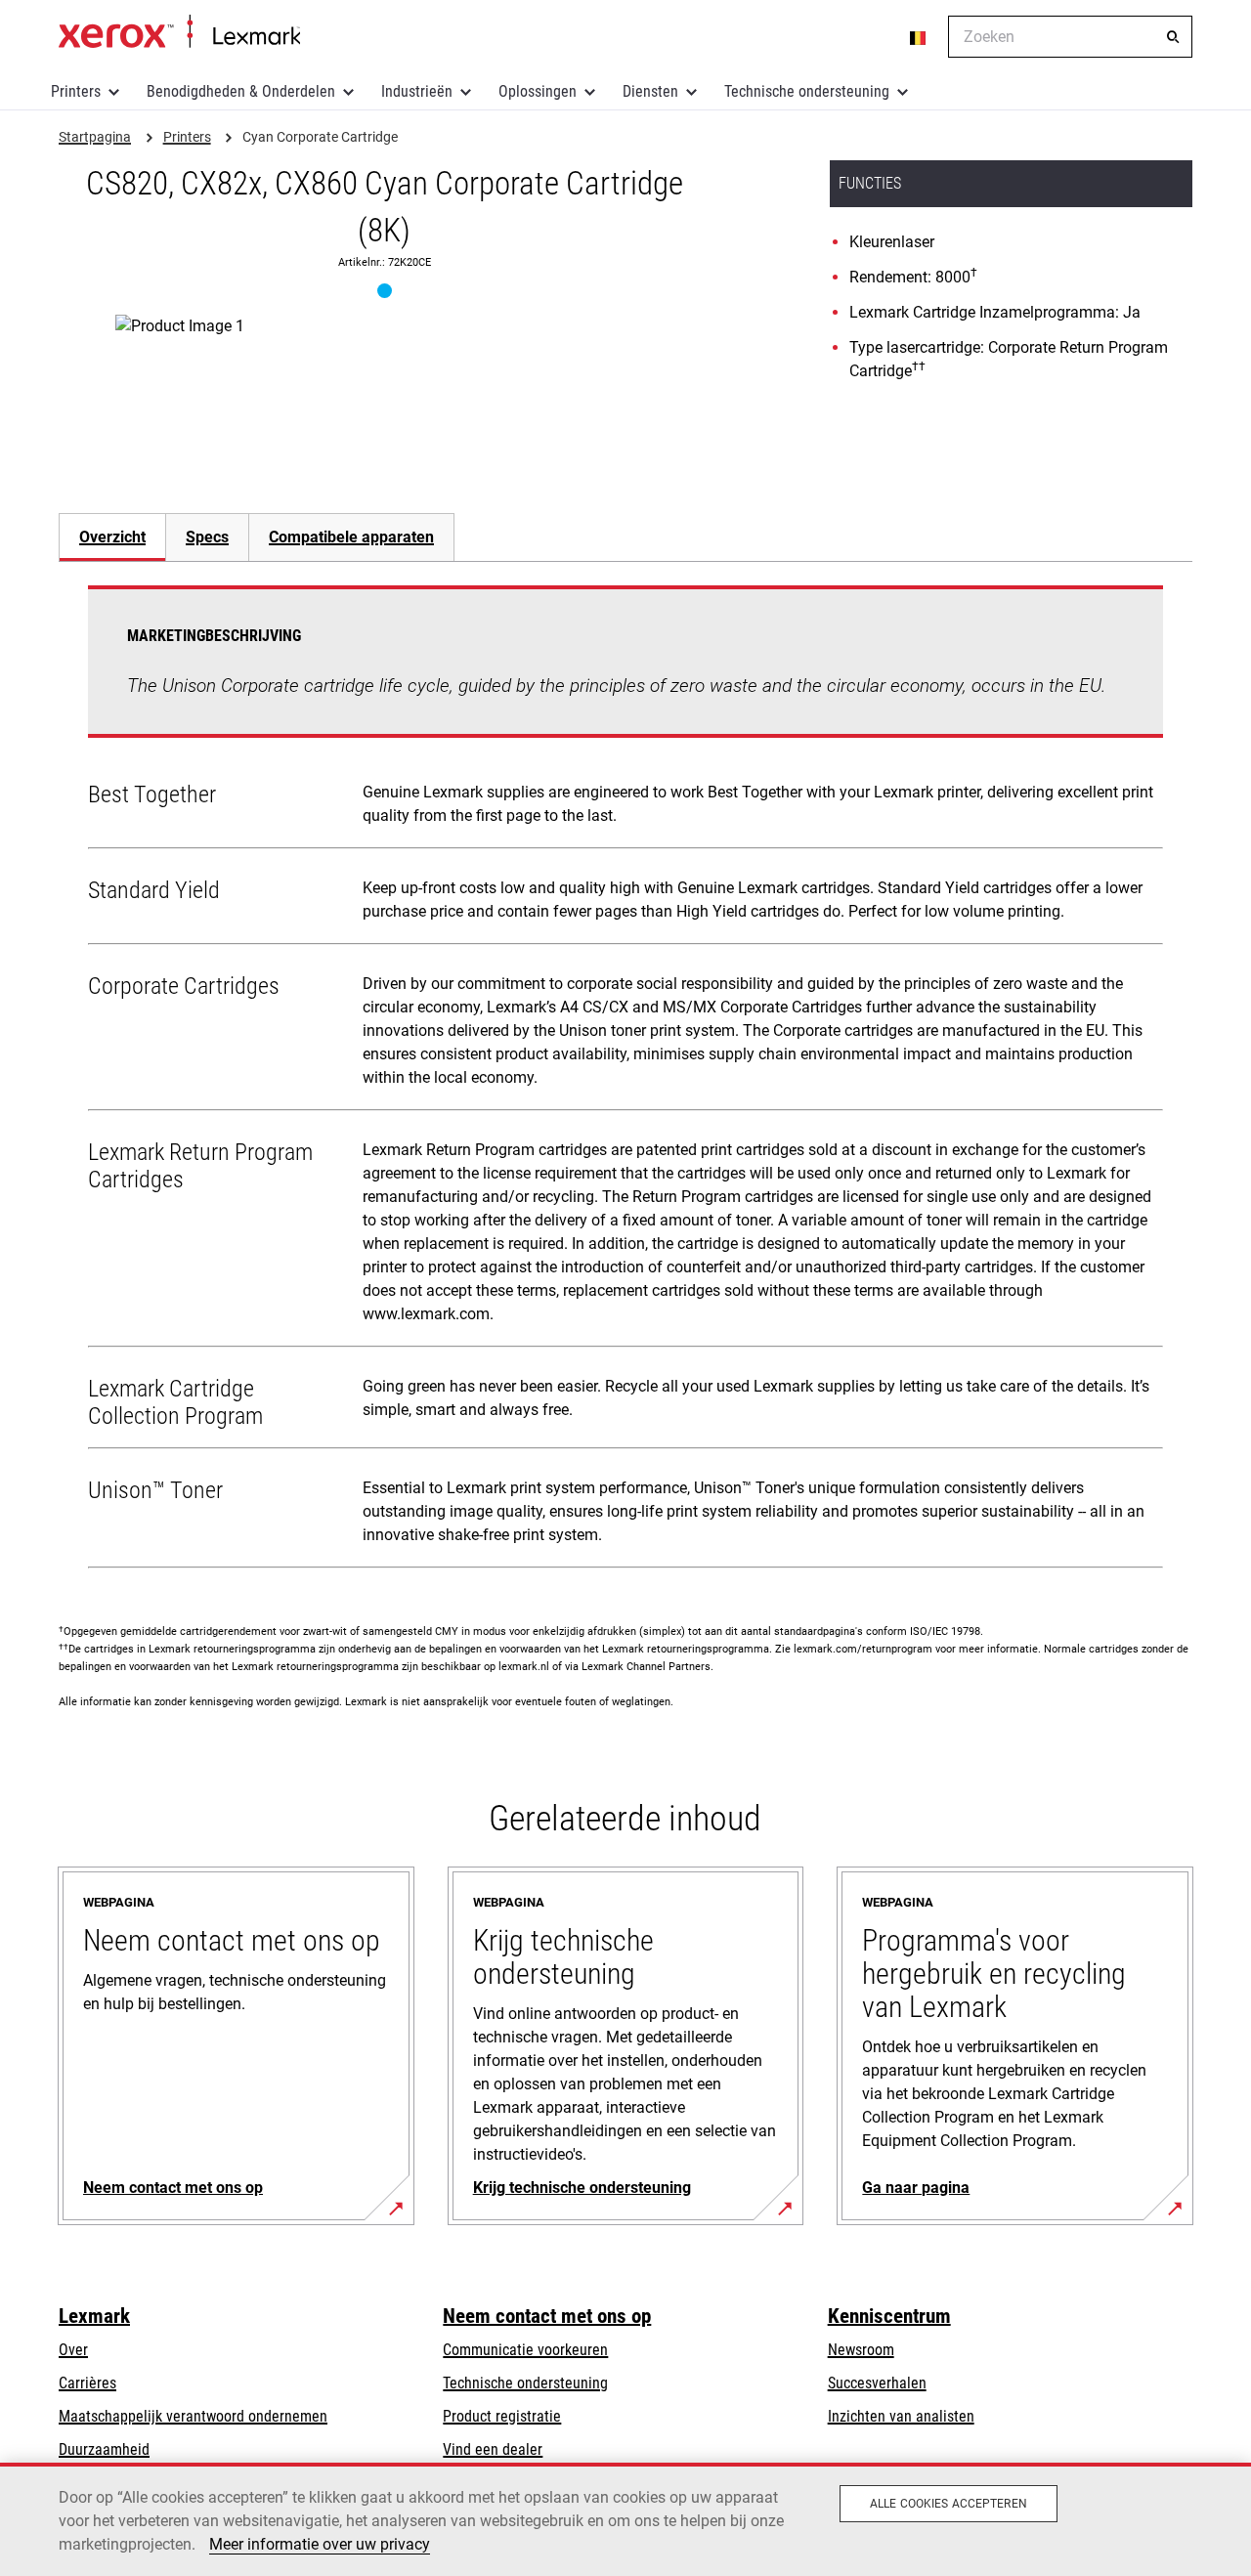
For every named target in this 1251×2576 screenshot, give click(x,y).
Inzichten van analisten (901, 2416)
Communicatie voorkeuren (525, 2350)
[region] (625, 2519)
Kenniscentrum (889, 2316)
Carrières (87, 2383)
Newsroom (861, 2350)
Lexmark (94, 2316)
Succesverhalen (877, 2383)
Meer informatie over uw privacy (320, 2544)
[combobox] (1070, 37)
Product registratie (502, 2416)
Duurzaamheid (104, 2449)
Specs (207, 537)
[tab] (112, 537)
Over (73, 2350)
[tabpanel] (625, 1081)
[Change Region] (919, 37)
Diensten (650, 91)
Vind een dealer (493, 2449)
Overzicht (112, 537)
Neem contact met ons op (547, 2316)
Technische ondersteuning (807, 91)
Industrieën (417, 91)
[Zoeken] (1173, 37)
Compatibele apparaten (351, 537)
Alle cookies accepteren (949, 2504)
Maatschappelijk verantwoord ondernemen (193, 2416)
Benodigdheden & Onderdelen (241, 91)
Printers (76, 91)
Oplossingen (538, 91)
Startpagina (179, 32)
